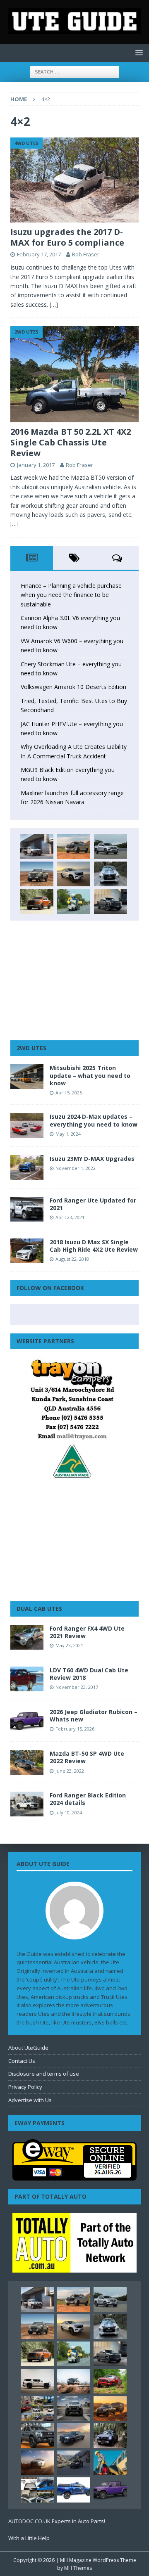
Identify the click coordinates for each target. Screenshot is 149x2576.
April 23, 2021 (70, 1217)
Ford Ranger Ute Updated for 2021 (93, 1204)
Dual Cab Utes (39, 1609)
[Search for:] (75, 71)
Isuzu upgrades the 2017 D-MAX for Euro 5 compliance (67, 237)
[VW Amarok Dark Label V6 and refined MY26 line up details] (74, 2463)
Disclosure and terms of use (44, 2074)
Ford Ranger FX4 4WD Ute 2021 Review (87, 1632)
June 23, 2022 (70, 1771)
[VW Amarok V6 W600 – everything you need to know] (111, 847)
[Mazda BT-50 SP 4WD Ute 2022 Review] (27, 1762)
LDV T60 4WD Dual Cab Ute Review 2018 (89, 1674)
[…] (54, 304)
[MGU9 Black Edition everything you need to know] (111, 902)
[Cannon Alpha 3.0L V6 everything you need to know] (74, 847)
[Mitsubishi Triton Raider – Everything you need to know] (37, 2463)
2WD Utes (31, 1048)
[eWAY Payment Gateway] (74, 2176)
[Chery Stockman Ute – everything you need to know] (37, 874)
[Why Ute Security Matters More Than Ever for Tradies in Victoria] (110, 2463)
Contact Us (22, 2061)
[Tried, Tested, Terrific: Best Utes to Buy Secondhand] (111, 874)
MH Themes (78, 2568)
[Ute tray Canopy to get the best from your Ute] (74, 2490)
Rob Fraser (86, 254)
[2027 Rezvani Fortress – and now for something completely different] (74, 2408)
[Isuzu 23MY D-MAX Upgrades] (27, 1167)
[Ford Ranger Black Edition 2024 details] (27, 1804)
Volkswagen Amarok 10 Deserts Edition (73, 687)
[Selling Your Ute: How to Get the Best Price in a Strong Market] (37, 2408)
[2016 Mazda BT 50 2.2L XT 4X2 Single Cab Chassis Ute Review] (74, 374)
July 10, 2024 (69, 1812)
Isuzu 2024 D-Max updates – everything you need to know (94, 1120)
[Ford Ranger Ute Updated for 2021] (27, 1209)
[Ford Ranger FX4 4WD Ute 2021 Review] (27, 1637)
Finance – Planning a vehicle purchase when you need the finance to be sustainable (71, 595)
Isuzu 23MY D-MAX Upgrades (92, 1159)
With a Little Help (29, 2538)
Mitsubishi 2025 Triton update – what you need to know (90, 1075)
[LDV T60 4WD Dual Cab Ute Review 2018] (27, 1679)
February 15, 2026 (75, 1729)
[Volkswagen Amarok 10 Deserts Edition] (74, 874)
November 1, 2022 (76, 1168)
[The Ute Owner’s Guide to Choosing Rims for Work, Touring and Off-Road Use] (74, 2381)
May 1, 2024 (68, 1134)
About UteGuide (28, 2048)
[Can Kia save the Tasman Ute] (37, 2436)
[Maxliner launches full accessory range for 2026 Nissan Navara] (37, 2381)
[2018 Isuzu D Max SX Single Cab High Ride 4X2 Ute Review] (27, 1251)
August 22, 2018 (72, 1259)
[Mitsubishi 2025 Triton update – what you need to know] (27, 1077)
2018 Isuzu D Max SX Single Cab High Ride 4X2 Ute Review (94, 1246)
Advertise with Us (30, 2100)
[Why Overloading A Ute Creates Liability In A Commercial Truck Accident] (74, 902)
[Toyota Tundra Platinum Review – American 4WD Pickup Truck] (74, 2436)
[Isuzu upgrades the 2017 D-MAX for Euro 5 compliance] (74, 180)
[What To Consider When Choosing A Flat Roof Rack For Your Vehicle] (37, 2490)
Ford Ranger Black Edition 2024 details (88, 1799)
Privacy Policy (25, 2087)
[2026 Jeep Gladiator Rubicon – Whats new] (27, 1721)
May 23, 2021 (69, 1645)
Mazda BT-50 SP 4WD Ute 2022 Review (87, 1757)
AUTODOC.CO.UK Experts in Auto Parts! (57, 2521)
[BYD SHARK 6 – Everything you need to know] (110, 2436)
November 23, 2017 (77, 1687)
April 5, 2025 (69, 1093)
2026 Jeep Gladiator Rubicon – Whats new (94, 1715)
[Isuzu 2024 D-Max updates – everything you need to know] (27, 1125)
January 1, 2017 (36, 465)
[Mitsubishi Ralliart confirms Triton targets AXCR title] (110, 2381)
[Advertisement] (74, 980)
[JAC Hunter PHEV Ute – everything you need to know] (37, 902)
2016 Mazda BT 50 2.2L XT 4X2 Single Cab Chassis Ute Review (71, 442)
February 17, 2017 (39, 254)
